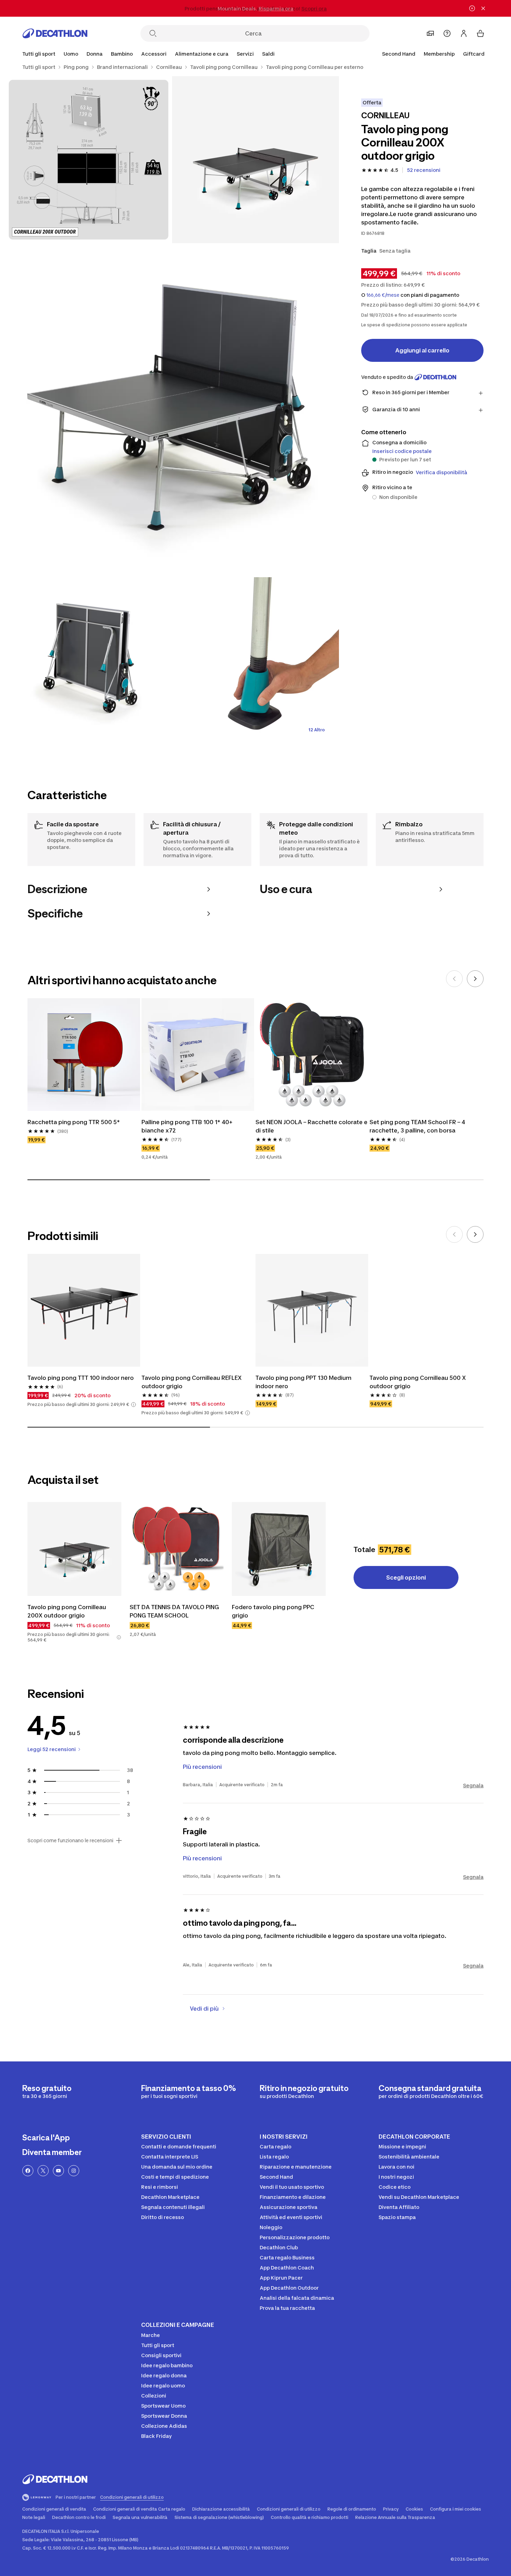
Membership (439, 54)
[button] (133, 1405)
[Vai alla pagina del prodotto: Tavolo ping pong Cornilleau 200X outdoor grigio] (74, 1549)
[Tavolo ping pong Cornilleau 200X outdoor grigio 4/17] (89, 661)
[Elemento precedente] (454, 979)
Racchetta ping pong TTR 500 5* (74, 1122)
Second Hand (399, 54)
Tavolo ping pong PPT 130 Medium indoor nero (304, 1382)
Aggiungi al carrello (422, 350)
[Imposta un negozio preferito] (430, 33)
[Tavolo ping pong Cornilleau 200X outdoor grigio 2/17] (89, 160)
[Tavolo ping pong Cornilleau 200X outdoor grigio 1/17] (255, 160)
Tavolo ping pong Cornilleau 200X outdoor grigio (67, 1611)
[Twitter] (43, 2171)
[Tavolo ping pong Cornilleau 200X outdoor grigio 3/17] (172, 410)
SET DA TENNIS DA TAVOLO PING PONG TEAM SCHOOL (175, 1611)
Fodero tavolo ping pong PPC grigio (274, 1611)
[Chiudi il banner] (483, 8)
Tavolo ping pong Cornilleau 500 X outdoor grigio (418, 1382)
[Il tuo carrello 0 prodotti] (480, 33)
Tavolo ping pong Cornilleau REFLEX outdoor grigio (192, 1382)
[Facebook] (28, 2171)
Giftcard (474, 54)
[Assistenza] (447, 33)
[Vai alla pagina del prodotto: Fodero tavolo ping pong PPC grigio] (279, 1549)
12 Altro (317, 730)
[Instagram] (74, 2171)
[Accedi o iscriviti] (464, 33)
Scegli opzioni (406, 1577)
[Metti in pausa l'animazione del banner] (472, 8)
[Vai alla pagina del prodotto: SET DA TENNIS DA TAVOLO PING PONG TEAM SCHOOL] (177, 1549)
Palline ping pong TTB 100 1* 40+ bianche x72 (188, 1126)
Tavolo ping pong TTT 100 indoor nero (81, 1378)
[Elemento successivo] (475, 979)
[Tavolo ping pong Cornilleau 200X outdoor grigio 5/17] (255, 661)
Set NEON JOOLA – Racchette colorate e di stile (312, 1126)
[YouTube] (58, 2171)
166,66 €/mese (383, 295)
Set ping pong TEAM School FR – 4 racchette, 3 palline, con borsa (418, 1126)
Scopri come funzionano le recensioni (70, 1840)
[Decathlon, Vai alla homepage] (55, 33)
